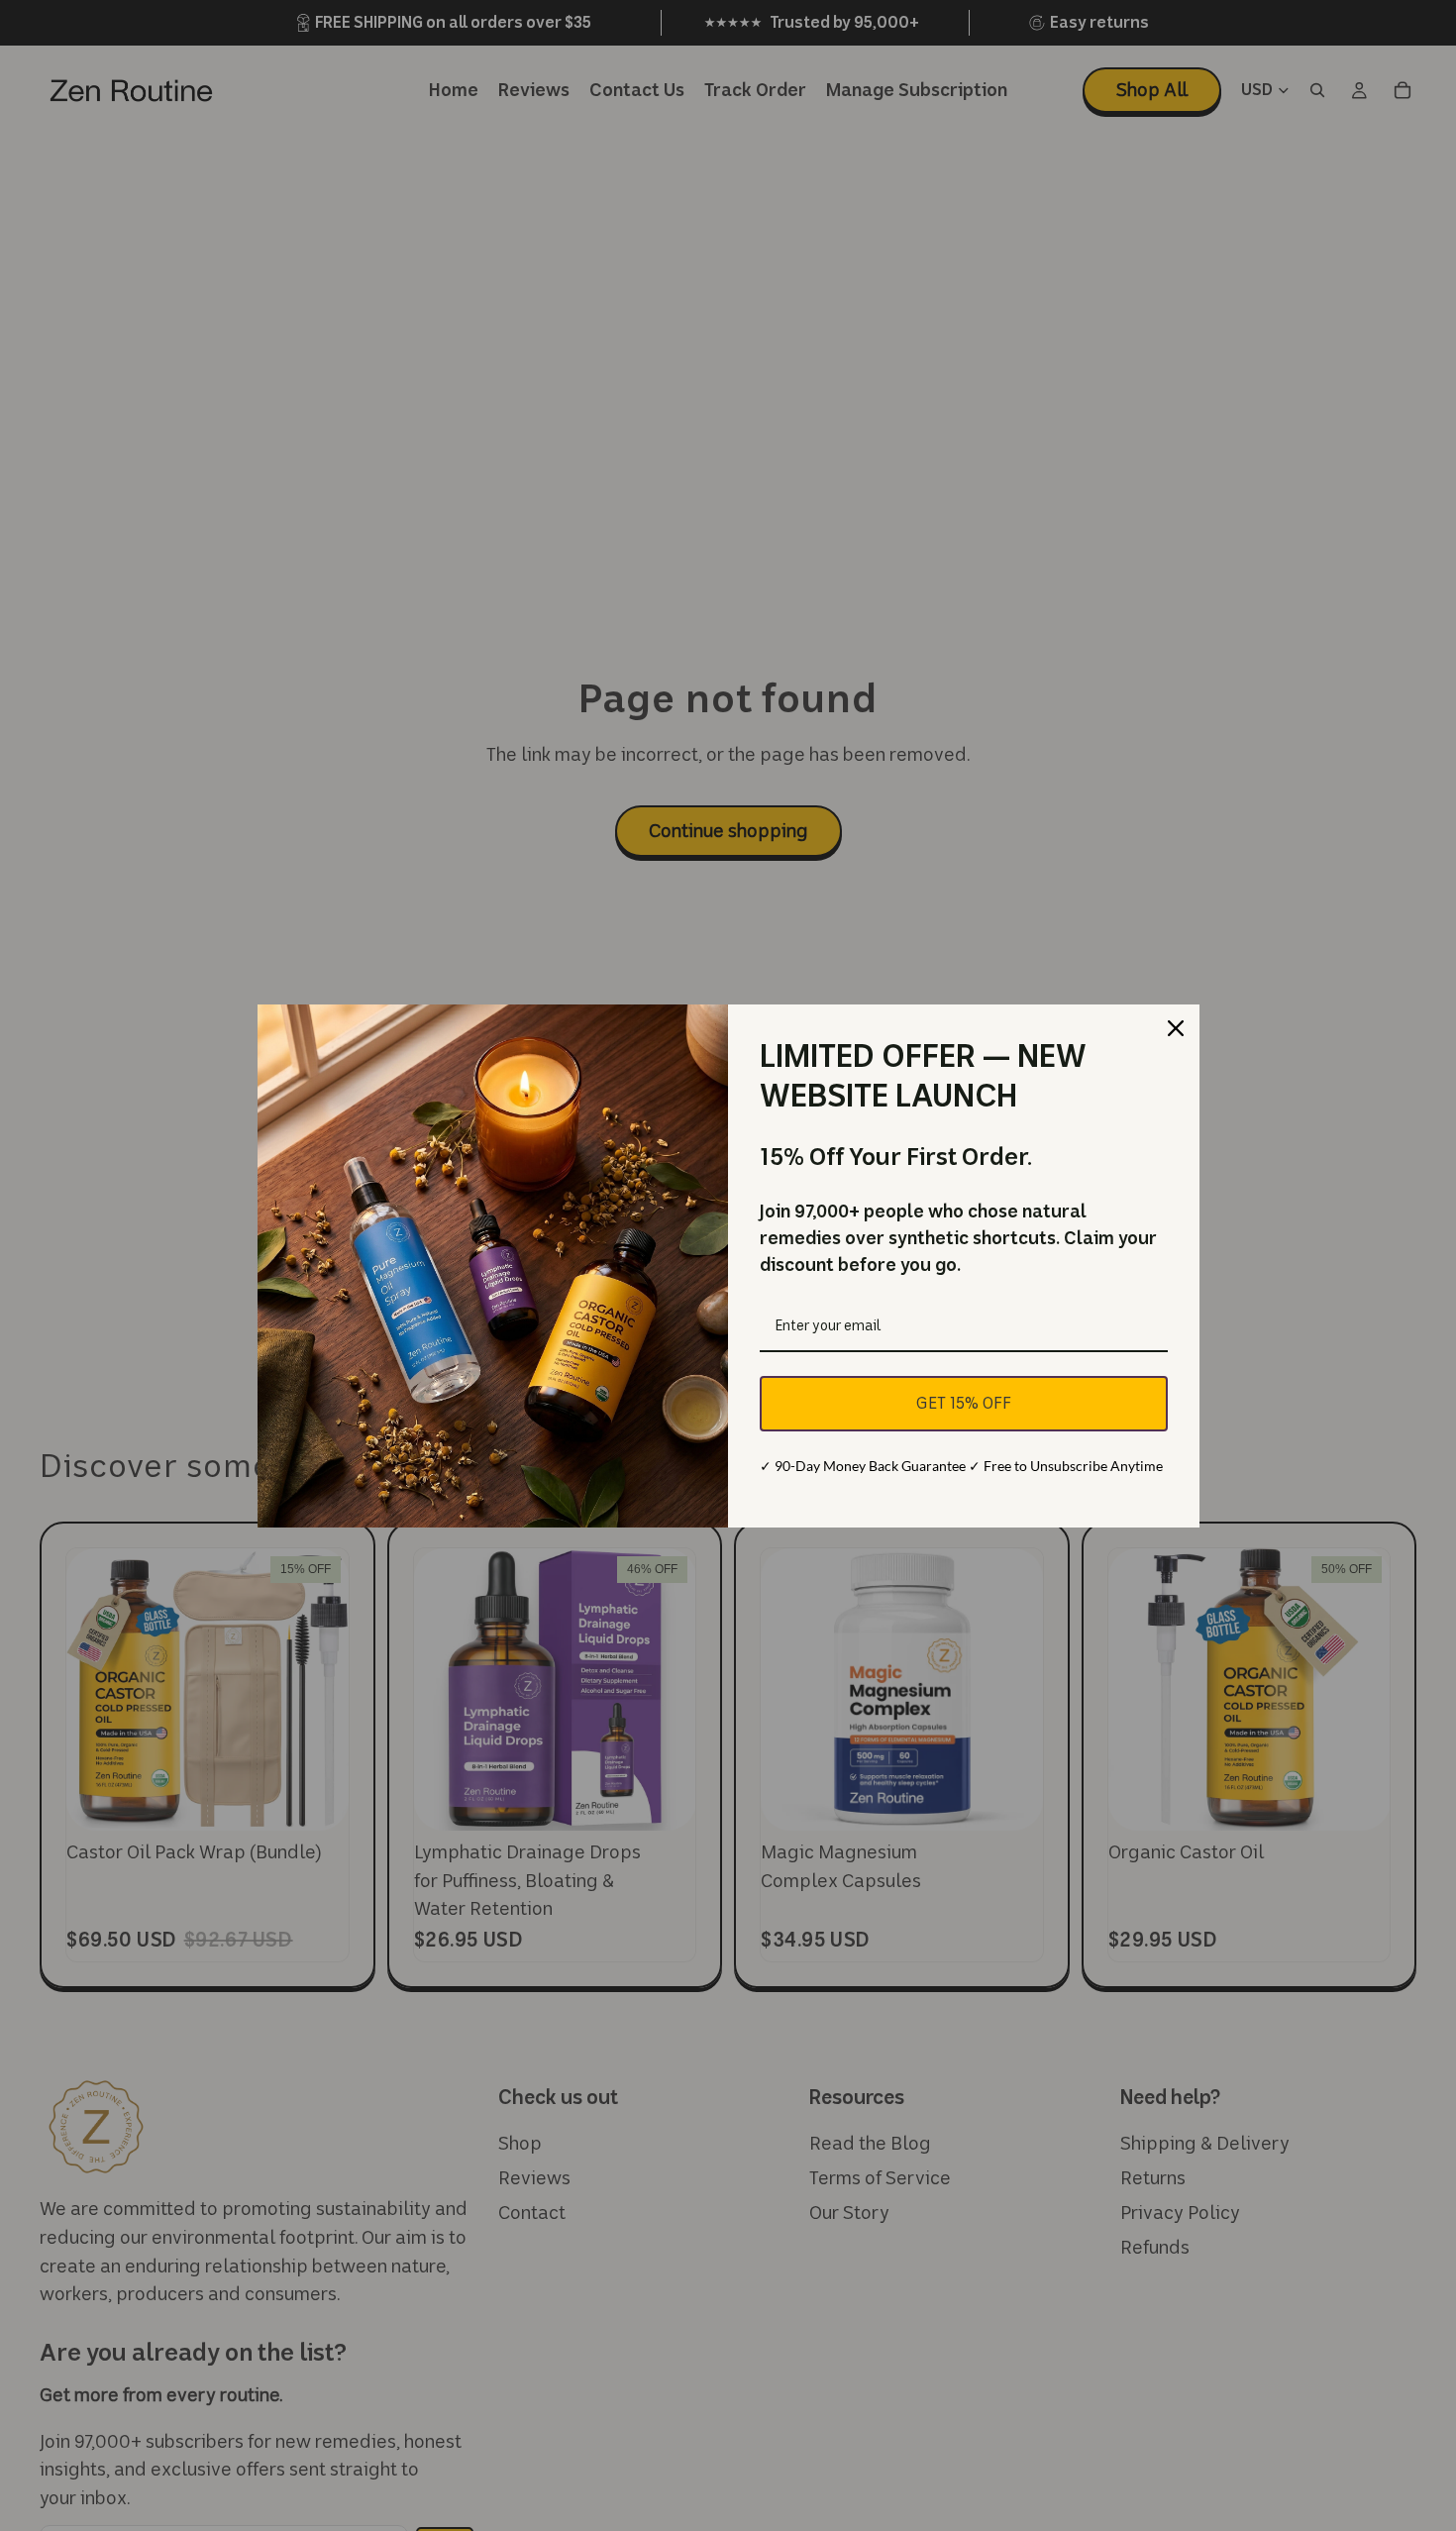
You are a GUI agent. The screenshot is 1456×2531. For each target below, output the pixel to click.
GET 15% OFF (964, 1403)
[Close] (1176, 1028)
